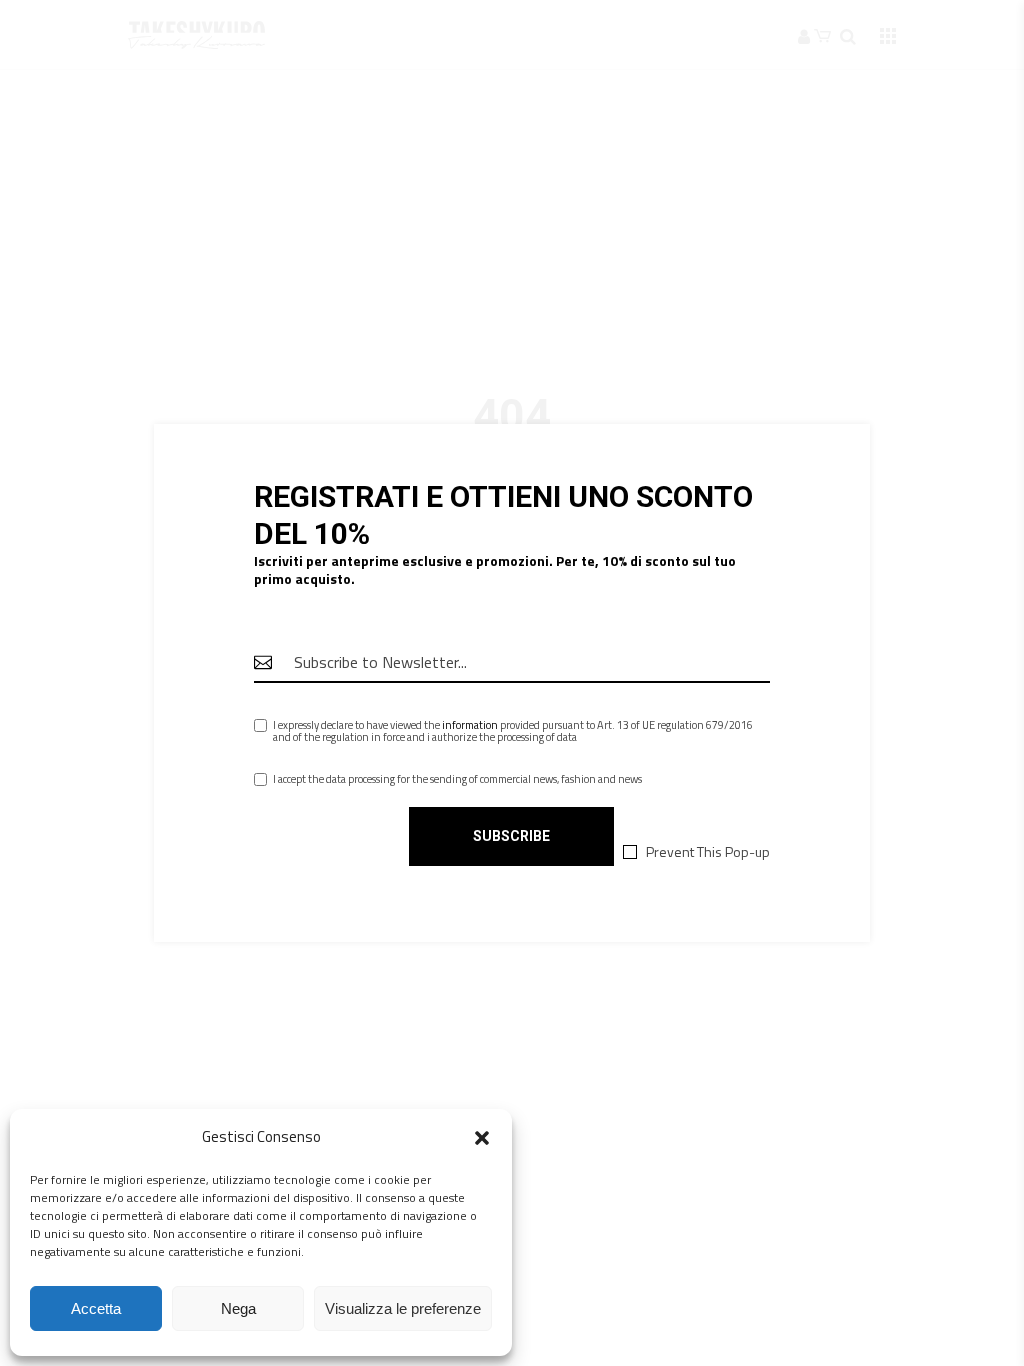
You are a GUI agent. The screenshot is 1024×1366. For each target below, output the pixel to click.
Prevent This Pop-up (708, 852)
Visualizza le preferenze (403, 1308)
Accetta (96, 1308)
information (470, 725)
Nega (238, 1308)
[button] (482, 1138)
